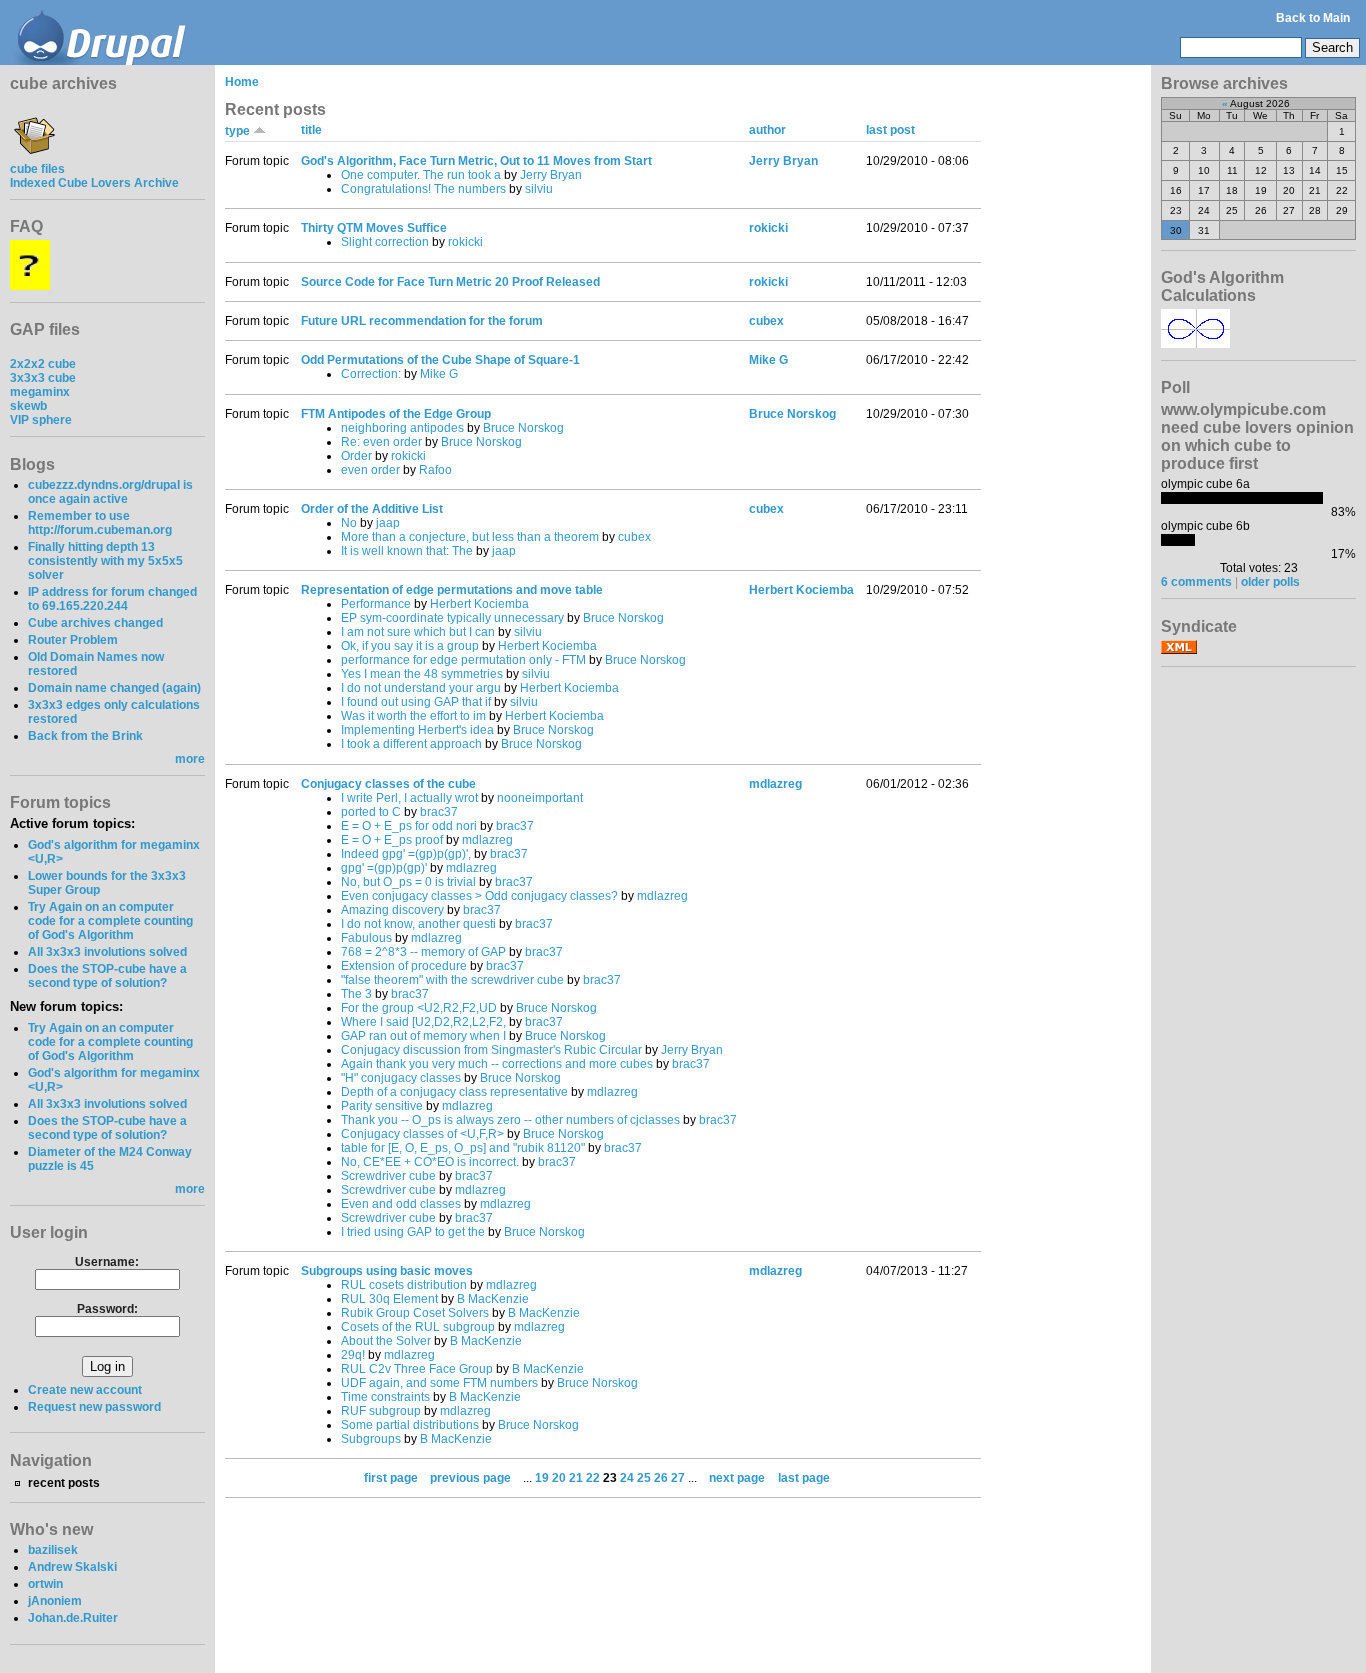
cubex (766, 321)
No (349, 523)
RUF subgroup (381, 1411)
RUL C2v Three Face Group (417, 1369)
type (239, 131)
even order (370, 470)
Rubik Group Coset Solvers (415, 1313)
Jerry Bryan (551, 175)
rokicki (465, 242)
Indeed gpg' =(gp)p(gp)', (406, 854)
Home (242, 82)
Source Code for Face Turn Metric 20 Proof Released (450, 282)
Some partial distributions (410, 1425)
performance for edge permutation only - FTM (463, 660)
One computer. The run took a (421, 175)
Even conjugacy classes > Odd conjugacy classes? (479, 896)
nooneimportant (540, 798)
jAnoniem (55, 1601)
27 (678, 1478)
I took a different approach (411, 744)
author (767, 130)
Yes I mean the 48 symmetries (422, 674)
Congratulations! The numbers (423, 189)
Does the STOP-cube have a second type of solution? (107, 976)
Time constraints (385, 1397)
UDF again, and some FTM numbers (439, 1383)
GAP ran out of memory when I (423, 1036)
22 (593, 1478)
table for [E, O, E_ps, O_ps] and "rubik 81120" (463, 1148)
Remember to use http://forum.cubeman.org (100, 523)
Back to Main (1313, 18)
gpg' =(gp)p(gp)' (384, 868)
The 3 (356, 994)
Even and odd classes (401, 1204)
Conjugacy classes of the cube (388, 784)
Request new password (94, 1407)
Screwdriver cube (388, 1176)
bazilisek (53, 1550)
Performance (376, 604)
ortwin (45, 1584)
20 (559, 1478)
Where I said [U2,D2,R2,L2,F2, (423, 1022)
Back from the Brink (85, 736)
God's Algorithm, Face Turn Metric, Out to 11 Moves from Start (476, 161)
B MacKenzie (493, 1299)
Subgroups (371, 1439)
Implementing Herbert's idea (417, 730)
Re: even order (381, 442)
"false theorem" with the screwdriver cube (452, 980)
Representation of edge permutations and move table (452, 590)
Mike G (439, 374)
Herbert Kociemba (479, 604)
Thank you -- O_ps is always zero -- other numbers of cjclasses (510, 1120)
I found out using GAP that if (416, 702)
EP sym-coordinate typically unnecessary (452, 618)
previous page (470, 1478)
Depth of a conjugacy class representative (454, 1092)
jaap (388, 523)
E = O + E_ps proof (392, 840)
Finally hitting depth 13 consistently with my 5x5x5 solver (105, 561)
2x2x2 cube (43, 364)
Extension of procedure (404, 966)
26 (661, 1478)
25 (644, 1478)
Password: (107, 1309)
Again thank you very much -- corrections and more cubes (497, 1064)
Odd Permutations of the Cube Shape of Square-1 (440, 360)
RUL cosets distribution (404, 1285)
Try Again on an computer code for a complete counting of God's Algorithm (110, 921)
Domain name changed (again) (114, 688)
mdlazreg (487, 840)
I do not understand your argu (421, 688)
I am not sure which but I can (418, 632)
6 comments (1196, 582)
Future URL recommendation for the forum (422, 321)
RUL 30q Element (389, 1299)
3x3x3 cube (43, 378)
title (311, 130)
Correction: (371, 374)
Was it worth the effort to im (413, 716)
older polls (1270, 582)
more (190, 759)
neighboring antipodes (402, 428)
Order (356, 456)
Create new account (85, 1390)
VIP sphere (41, 420)
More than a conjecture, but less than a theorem (470, 537)
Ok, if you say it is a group (410, 646)
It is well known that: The (407, 551)
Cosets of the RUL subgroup (418, 1327)
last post (890, 130)
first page (391, 1478)
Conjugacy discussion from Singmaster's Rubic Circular (491, 1050)
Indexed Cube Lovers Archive (94, 183)
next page (737, 1478)
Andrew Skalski (72, 1567)
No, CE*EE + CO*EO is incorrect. (430, 1162)
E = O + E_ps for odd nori (409, 826)
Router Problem (73, 640)
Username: (107, 1262)
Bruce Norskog (523, 428)
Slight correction (385, 242)
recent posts (64, 1483)
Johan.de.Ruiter (73, 1618)
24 (627, 1478)
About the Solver (386, 1341)
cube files (37, 169)
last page (804, 1478)
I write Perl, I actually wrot (409, 798)
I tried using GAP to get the (413, 1232)
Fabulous (366, 938)
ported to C (371, 812)
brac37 (439, 812)
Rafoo (435, 470)
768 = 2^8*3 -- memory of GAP (423, 952)
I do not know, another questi (418, 924)
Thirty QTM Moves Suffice (374, 228)
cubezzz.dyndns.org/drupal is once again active (110, 492)
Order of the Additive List (372, 509)
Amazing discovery (392, 910)
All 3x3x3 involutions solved (107, 952)
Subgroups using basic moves (387, 1271)
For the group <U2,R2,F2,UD (419, 1008)
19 (542, 1478)
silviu (539, 189)
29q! (353, 1355)
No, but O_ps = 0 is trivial (408, 882)
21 (576, 1478)
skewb (28, 406)
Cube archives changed (95, 623)
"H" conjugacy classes (401, 1078)
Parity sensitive (382, 1106)
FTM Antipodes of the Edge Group (396, 414)
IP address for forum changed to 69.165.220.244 (112, 599)
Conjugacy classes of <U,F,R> (422, 1134)
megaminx (40, 392)
